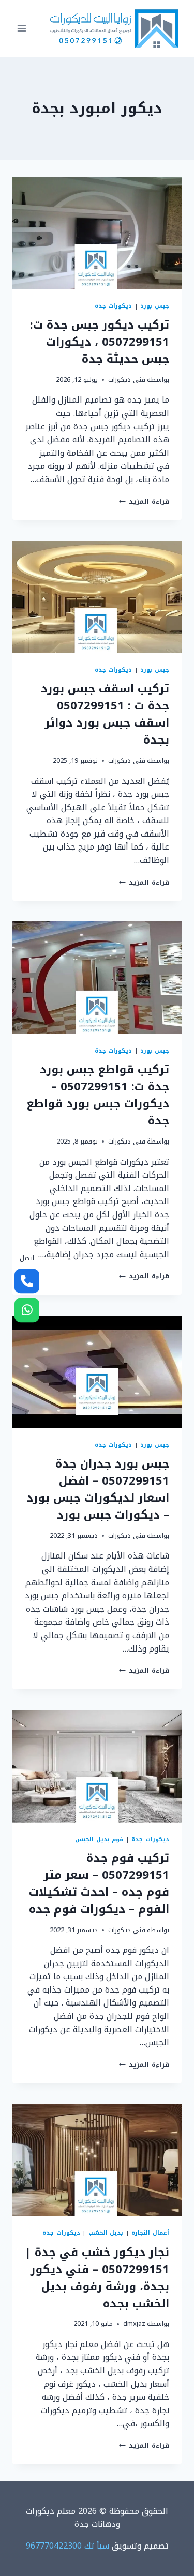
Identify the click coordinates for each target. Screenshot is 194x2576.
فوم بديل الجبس (99, 1839)
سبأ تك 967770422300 (68, 2546)
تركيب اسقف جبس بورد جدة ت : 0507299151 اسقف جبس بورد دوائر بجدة (105, 714)
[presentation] (97, 233)
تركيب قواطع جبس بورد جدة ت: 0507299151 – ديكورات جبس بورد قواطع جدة (98, 1095)
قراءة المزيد (144, 502)
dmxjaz (134, 2324)
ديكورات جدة (114, 306)
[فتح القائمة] (22, 28)
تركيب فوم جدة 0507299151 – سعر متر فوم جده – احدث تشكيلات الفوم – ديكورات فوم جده (99, 1884)
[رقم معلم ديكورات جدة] (27, 1281)
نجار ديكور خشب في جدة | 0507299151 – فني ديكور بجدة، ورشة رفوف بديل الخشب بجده (97, 2278)
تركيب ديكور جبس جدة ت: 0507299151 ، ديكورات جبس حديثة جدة (100, 342)
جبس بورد (155, 306)
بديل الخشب (106, 2233)
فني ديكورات (127, 380)
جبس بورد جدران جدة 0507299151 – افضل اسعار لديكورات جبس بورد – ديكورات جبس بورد (98, 1490)
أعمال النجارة (150, 2233)
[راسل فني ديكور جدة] (27, 1310)
